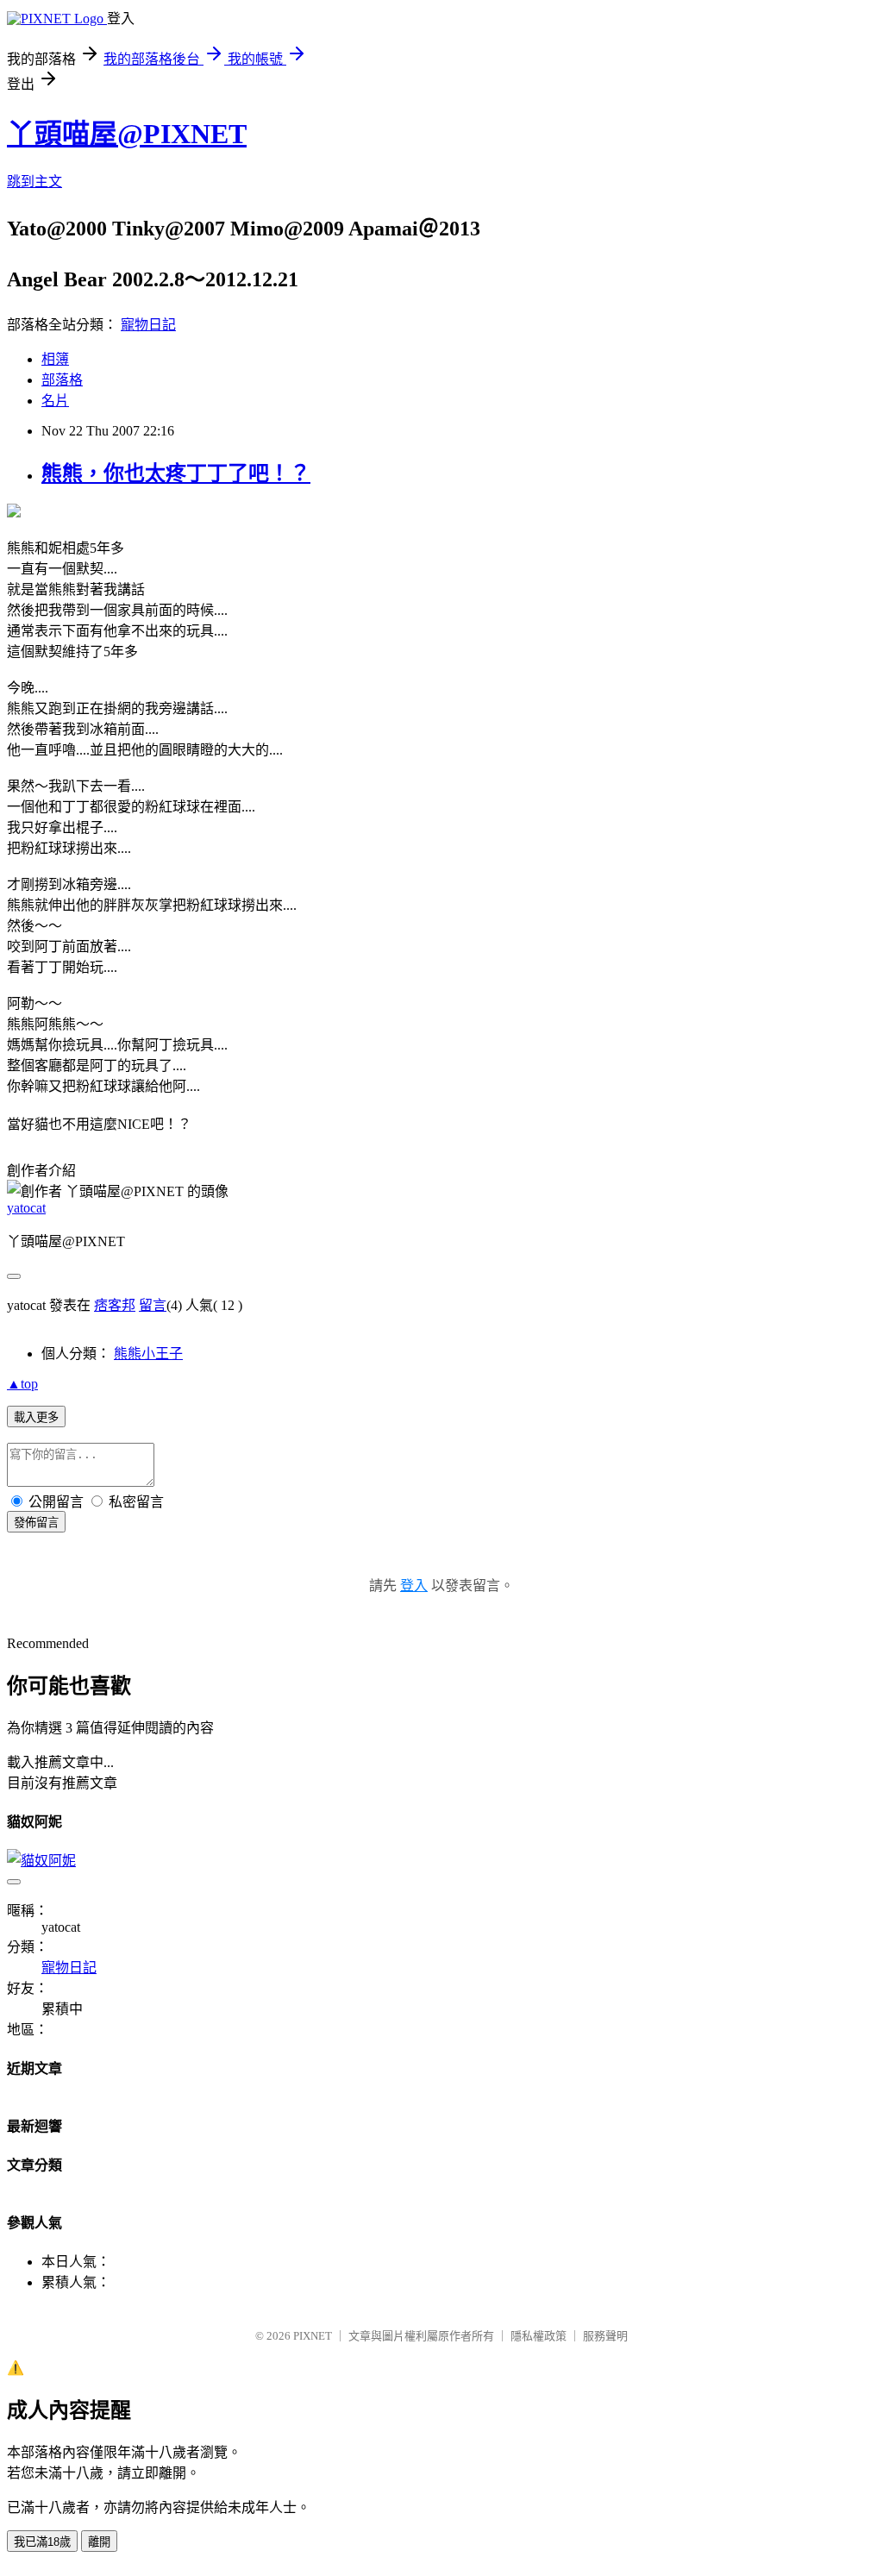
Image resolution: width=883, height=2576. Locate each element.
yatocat (26, 1208)
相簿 (55, 359)
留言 (153, 1305)
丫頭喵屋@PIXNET (127, 134)
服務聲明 (605, 2336)
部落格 (62, 380)
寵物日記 (148, 325)
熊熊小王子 (148, 1354)
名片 (55, 401)
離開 (99, 2542)
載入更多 (36, 1417)
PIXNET (313, 2336)
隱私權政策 (539, 2336)
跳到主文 (34, 182)
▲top (22, 1384)
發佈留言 (36, 1523)
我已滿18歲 (42, 2542)
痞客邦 (115, 1305)
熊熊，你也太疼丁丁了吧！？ (176, 473)
